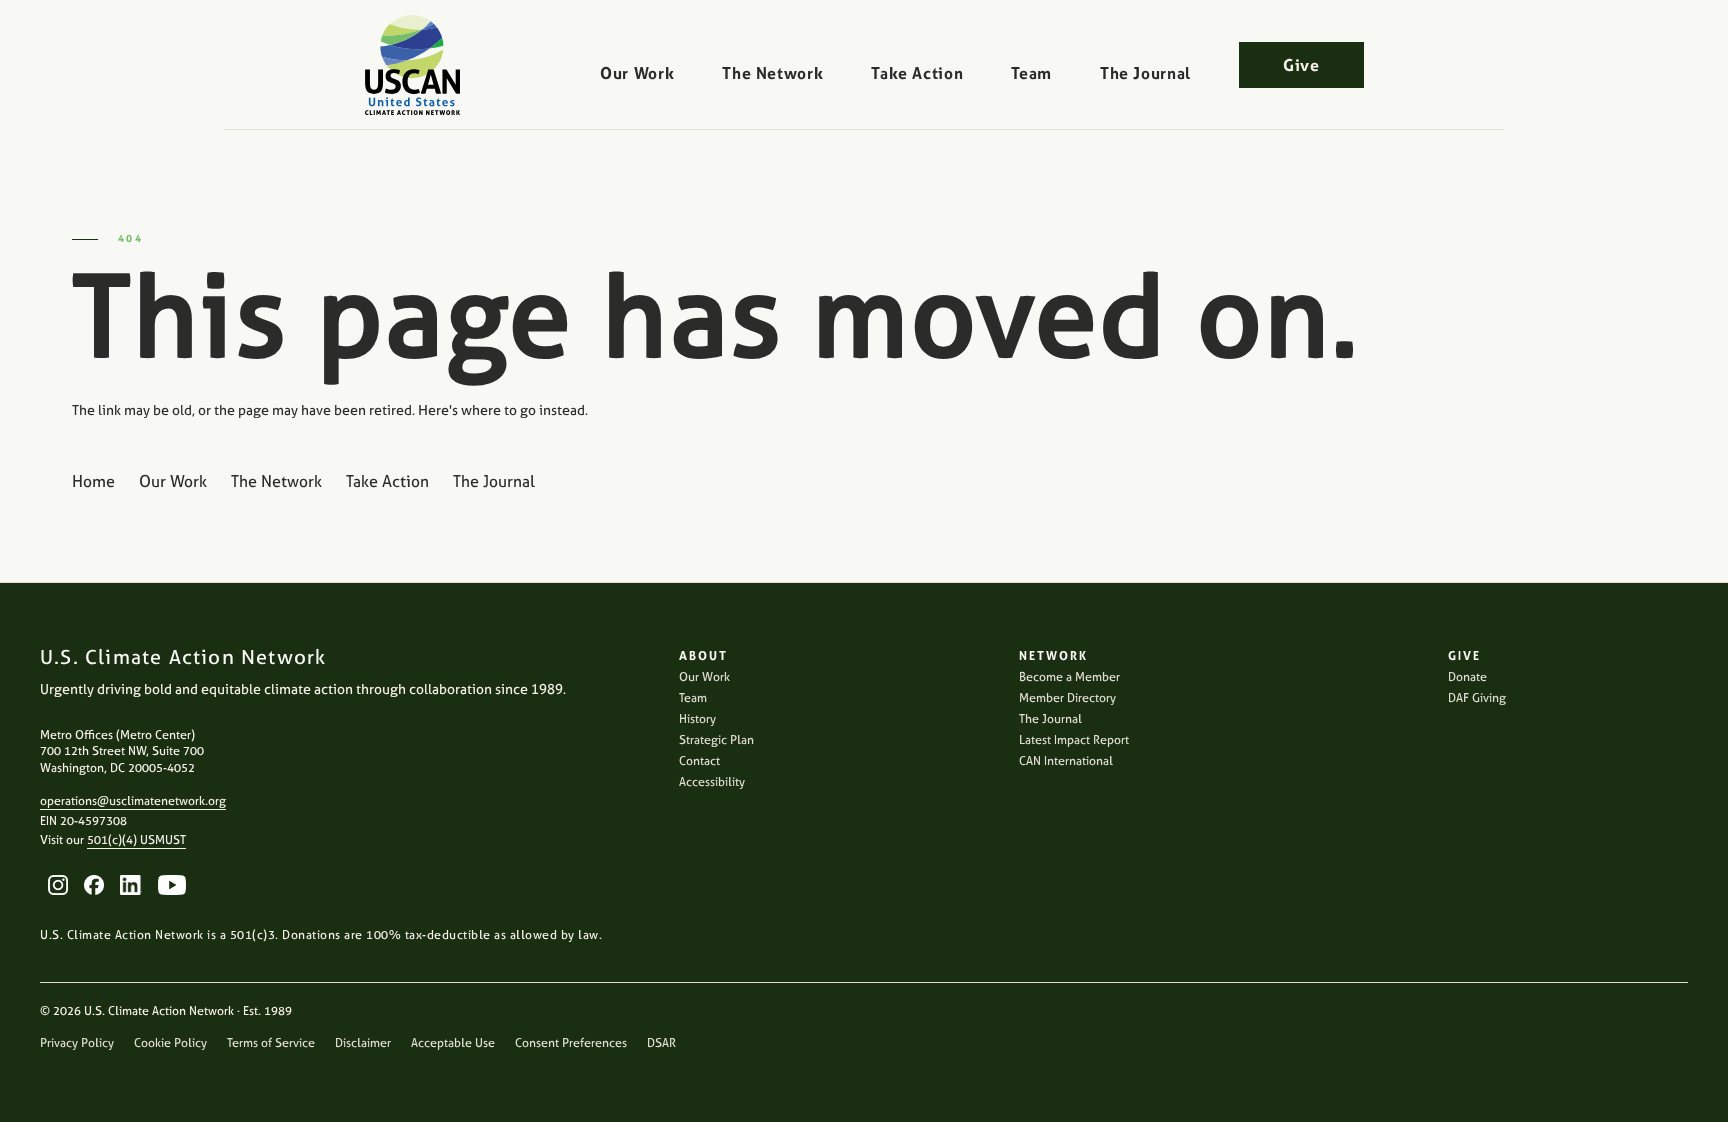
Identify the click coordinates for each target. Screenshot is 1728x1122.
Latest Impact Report (1074, 740)
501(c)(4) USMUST (136, 840)
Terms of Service (271, 1043)
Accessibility (712, 782)
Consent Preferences (571, 1043)
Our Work (637, 73)
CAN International (1066, 761)
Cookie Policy (170, 1043)
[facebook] (94, 885)
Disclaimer (363, 1043)
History (697, 719)
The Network (772, 73)
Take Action (917, 73)
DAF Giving (1477, 698)
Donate (1467, 677)
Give (1301, 65)
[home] (412, 65)
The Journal (1145, 73)
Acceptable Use (453, 1043)
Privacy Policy (77, 1043)
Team (1031, 73)
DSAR (661, 1043)
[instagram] (58, 885)
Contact (699, 761)
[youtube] (172, 885)
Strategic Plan (716, 740)
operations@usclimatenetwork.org (133, 801)
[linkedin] (131, 885)
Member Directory (1067, 698)
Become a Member (1069, 677)
